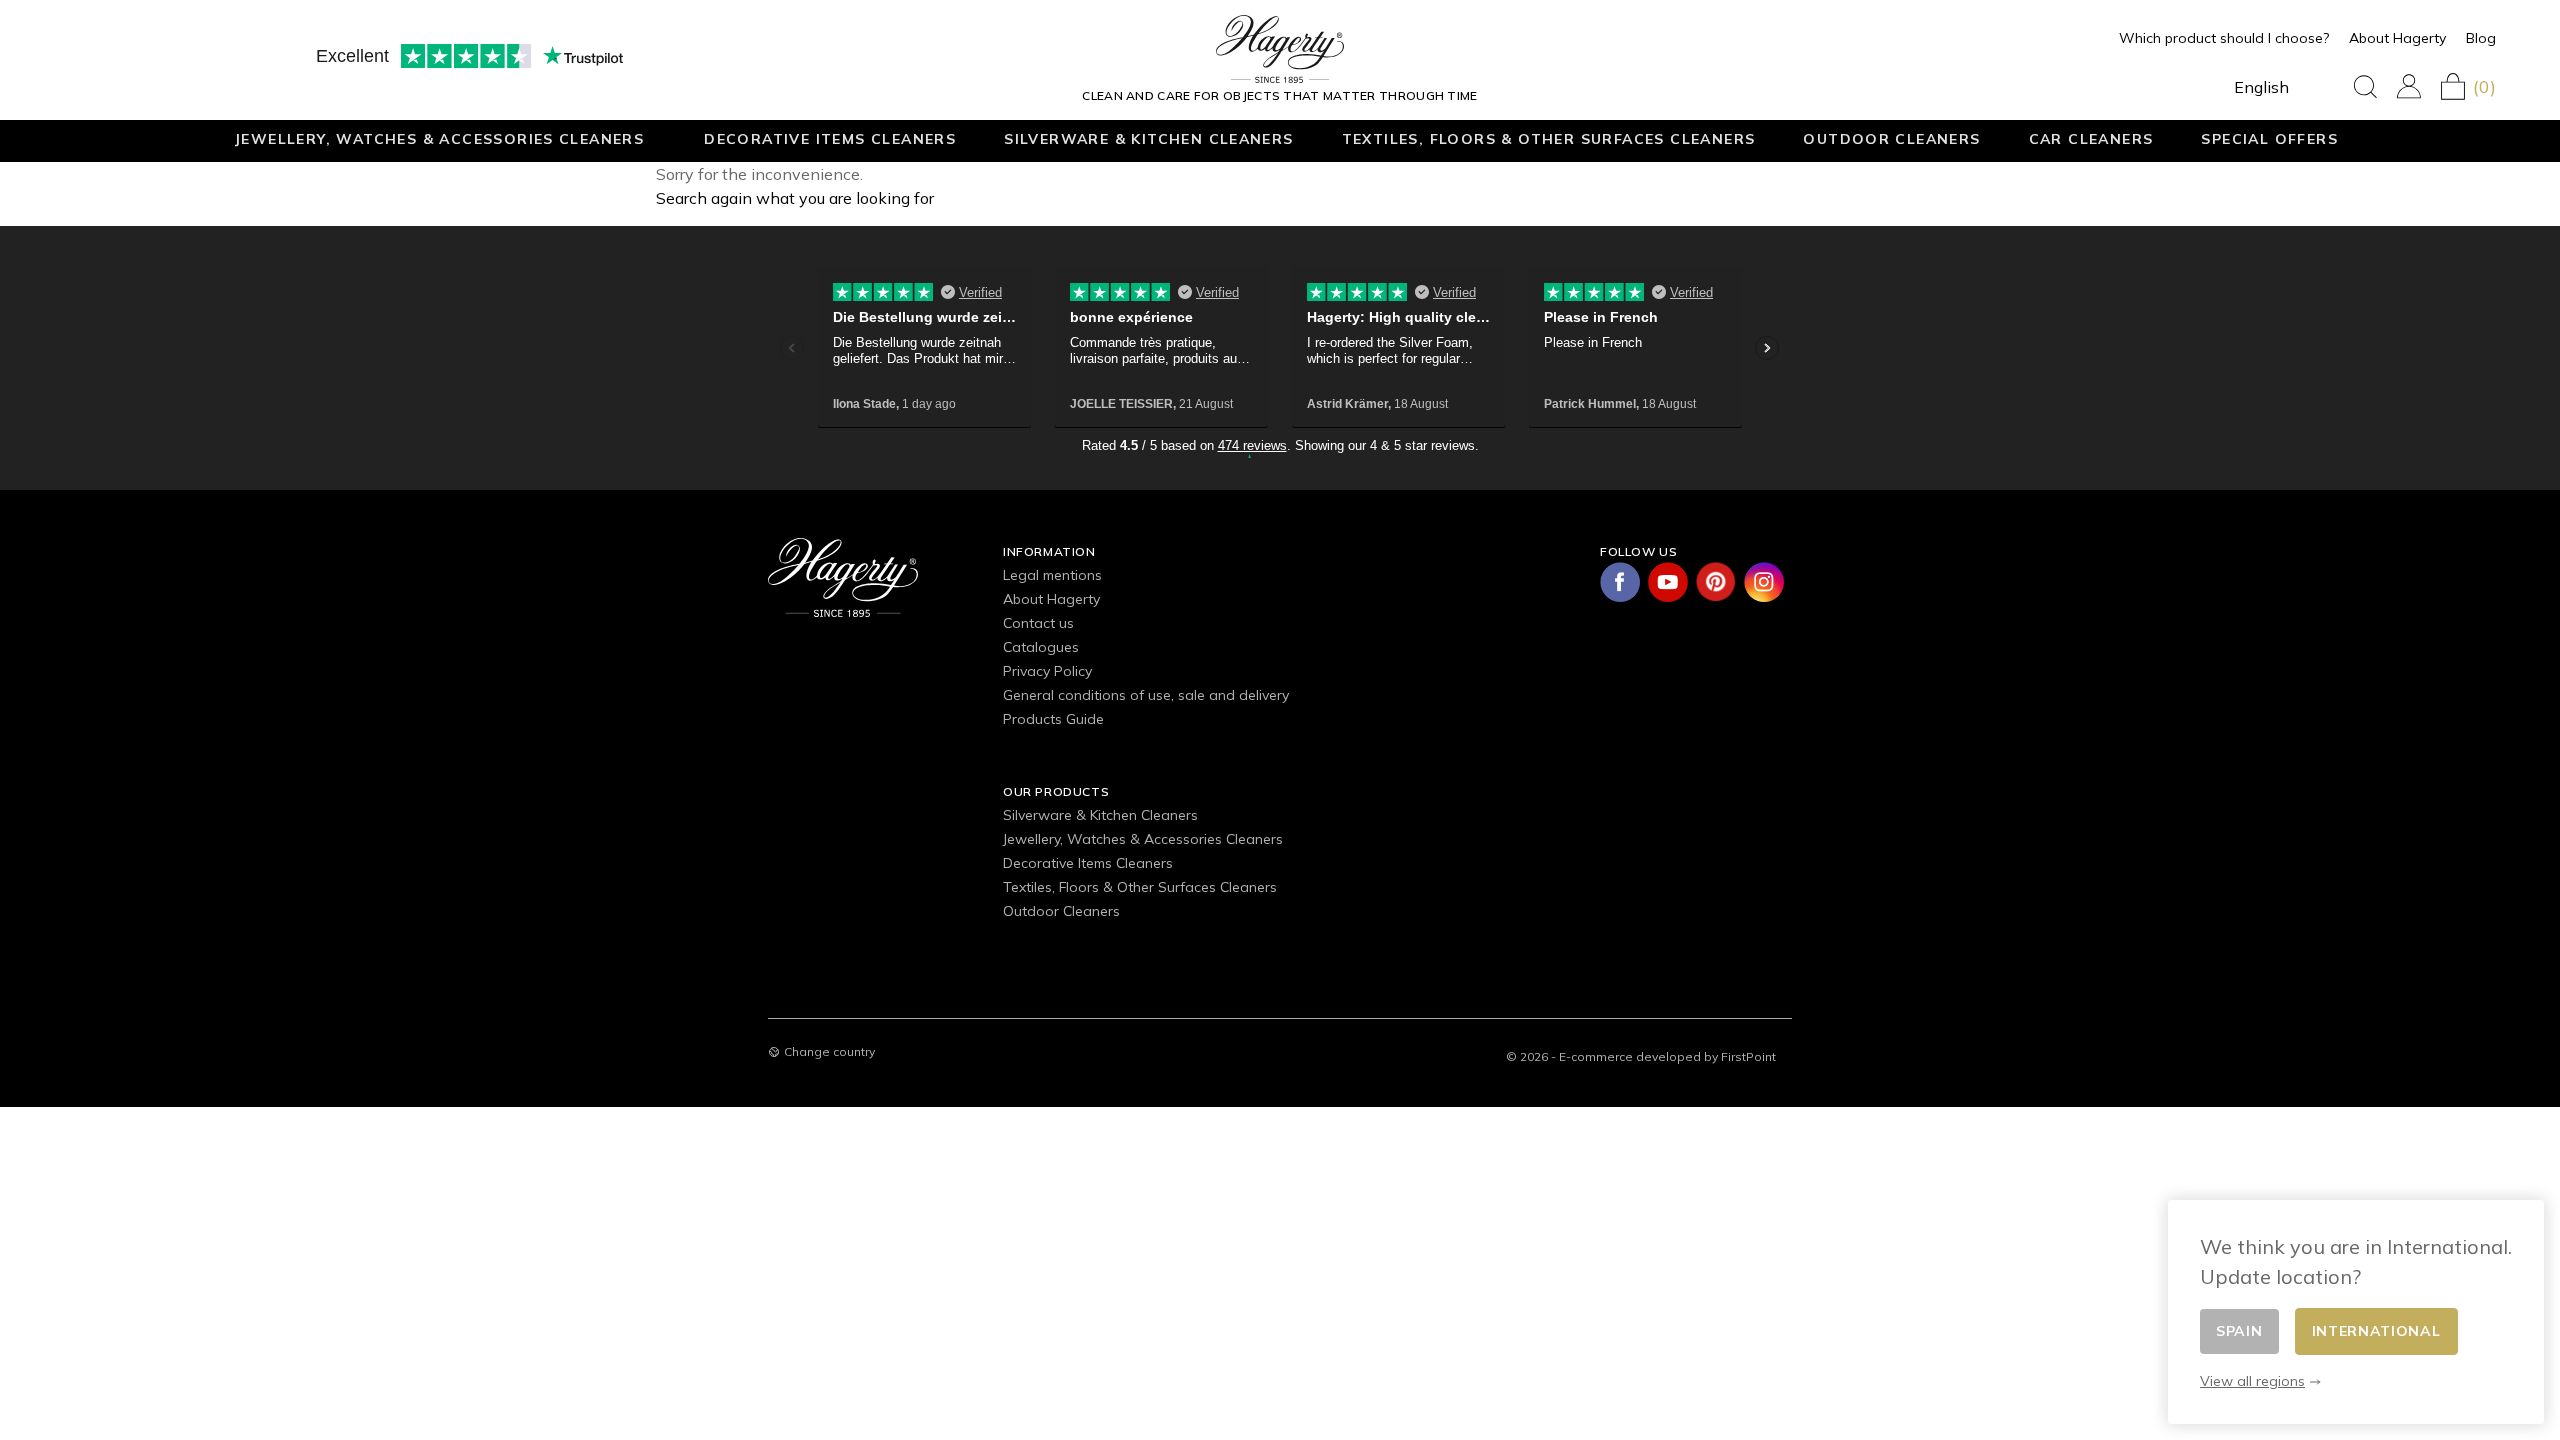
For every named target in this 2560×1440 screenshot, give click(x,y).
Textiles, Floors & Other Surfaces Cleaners (1549, 138)
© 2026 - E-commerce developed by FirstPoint (1641, 1056)
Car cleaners (2091, 138)
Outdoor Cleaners (1891, 138)
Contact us (1038, 623)
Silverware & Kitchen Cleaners (1148, 138)
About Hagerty (2397, 38)
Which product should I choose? (2224, 38)
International (2376, 1331)
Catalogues (1041, 647)
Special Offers (2269, 138)
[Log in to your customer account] (2409, 86)
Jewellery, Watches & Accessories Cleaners (439, 138)
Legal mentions (1052, 575)
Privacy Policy (1047, 671)
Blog (2481, 38)
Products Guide (1053, 719)
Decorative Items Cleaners (830, 138)
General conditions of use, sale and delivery (1146, 695)
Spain (2239, 1331)
